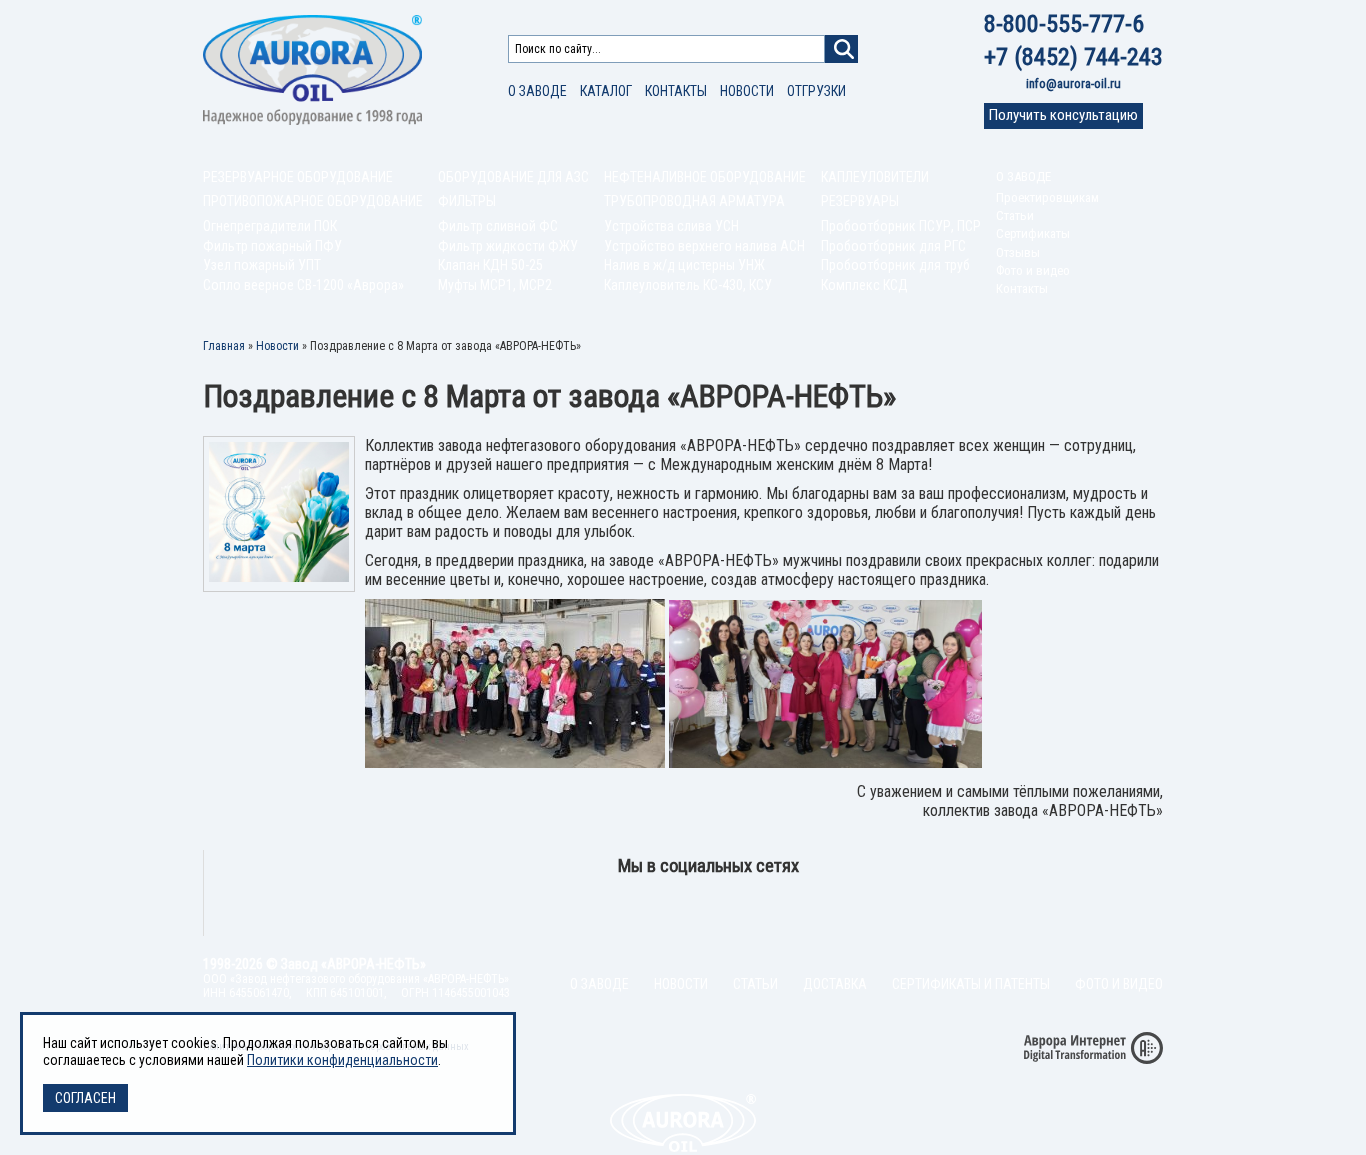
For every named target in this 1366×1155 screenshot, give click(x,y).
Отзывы (1018, 252)
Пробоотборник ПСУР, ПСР (901, 226)
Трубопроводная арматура (694, 201)
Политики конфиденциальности (342, 1060)
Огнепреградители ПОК (270, 226)
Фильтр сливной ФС (498, 226)
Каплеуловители (875, 177)
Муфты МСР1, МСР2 (495, 285)
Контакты (676, 91)
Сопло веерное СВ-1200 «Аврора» (303, 285)
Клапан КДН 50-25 (490, 265)
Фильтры (467, 201)
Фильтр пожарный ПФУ (272, 246)
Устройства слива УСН (671, 226)
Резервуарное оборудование (298, 177)
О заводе (537, 91)
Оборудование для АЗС (513, 177)
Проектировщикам (1047, 197)
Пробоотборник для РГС (893, 246)
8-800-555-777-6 (1064, 24)
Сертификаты (1033, 233)
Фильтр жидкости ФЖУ (508, 246)
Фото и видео (1033, 270)
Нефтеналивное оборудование (705, 177)
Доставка (835, 984)
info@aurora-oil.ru (1073, 83)
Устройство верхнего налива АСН (704, 246)
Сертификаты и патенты (971, 984)
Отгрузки (816, 91)
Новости (747, 91)
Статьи (1015, 215)
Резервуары (860, 201)
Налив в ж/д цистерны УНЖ (684, 265)
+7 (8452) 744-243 (1073, 57)
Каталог (606, 91)
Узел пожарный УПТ (262, 265)
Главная (224, 346)
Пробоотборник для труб (895, 265)
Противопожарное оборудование (313, 201)
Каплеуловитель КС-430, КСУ (688, 285)
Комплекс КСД (864, 285)
